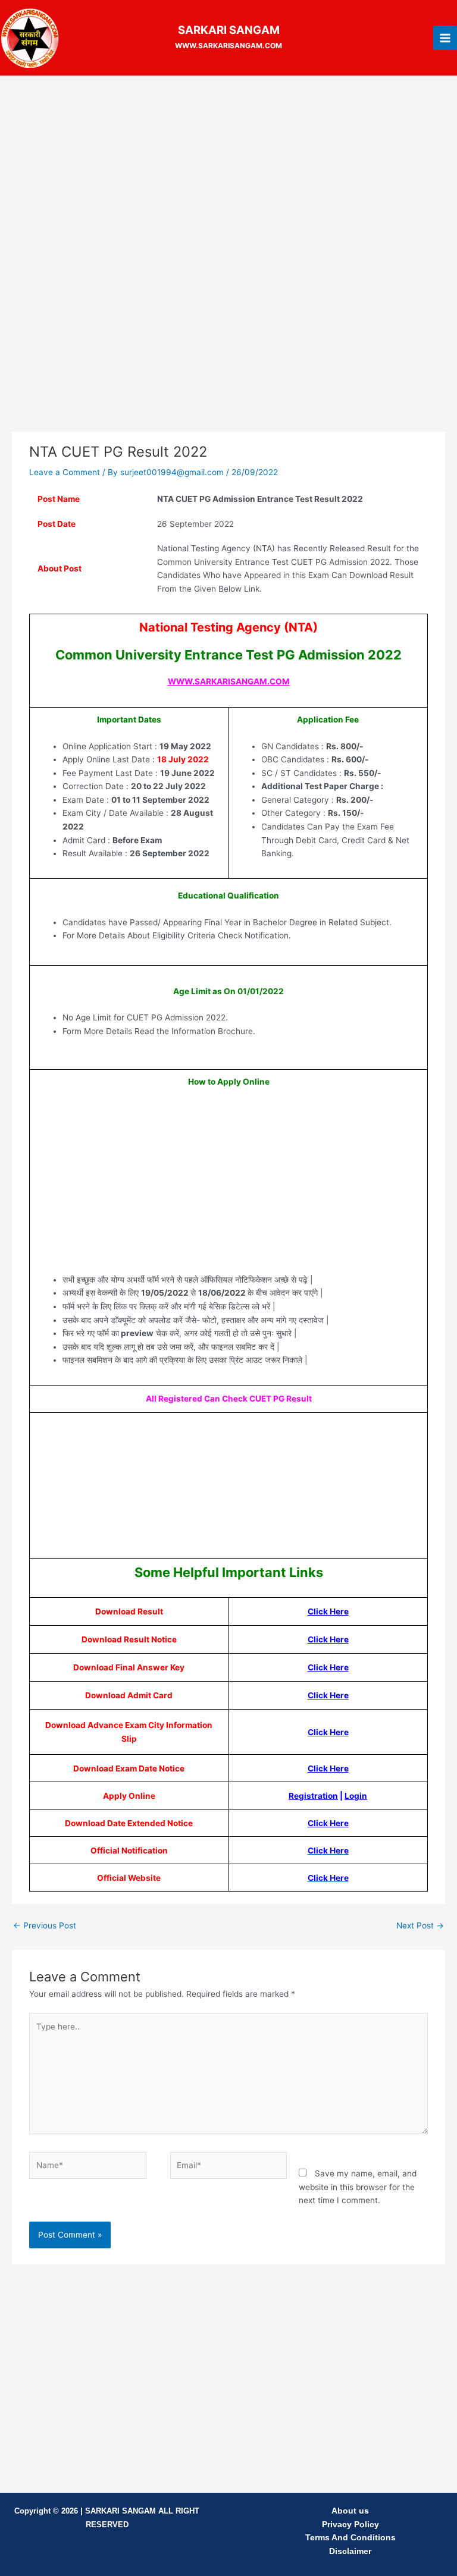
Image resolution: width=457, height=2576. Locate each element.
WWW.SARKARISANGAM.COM (229, 681)
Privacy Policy (350, 2525)
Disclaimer (350, 2551)
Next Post (420, 1925)
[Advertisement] (228, 172)
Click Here (328, 1611)
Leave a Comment (65, 472)
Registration (313, 1796)
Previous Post (45, 1925)
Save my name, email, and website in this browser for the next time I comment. (358, 2187)
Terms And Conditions (350, 2538)
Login (356, 1796)
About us (350, 2511)
